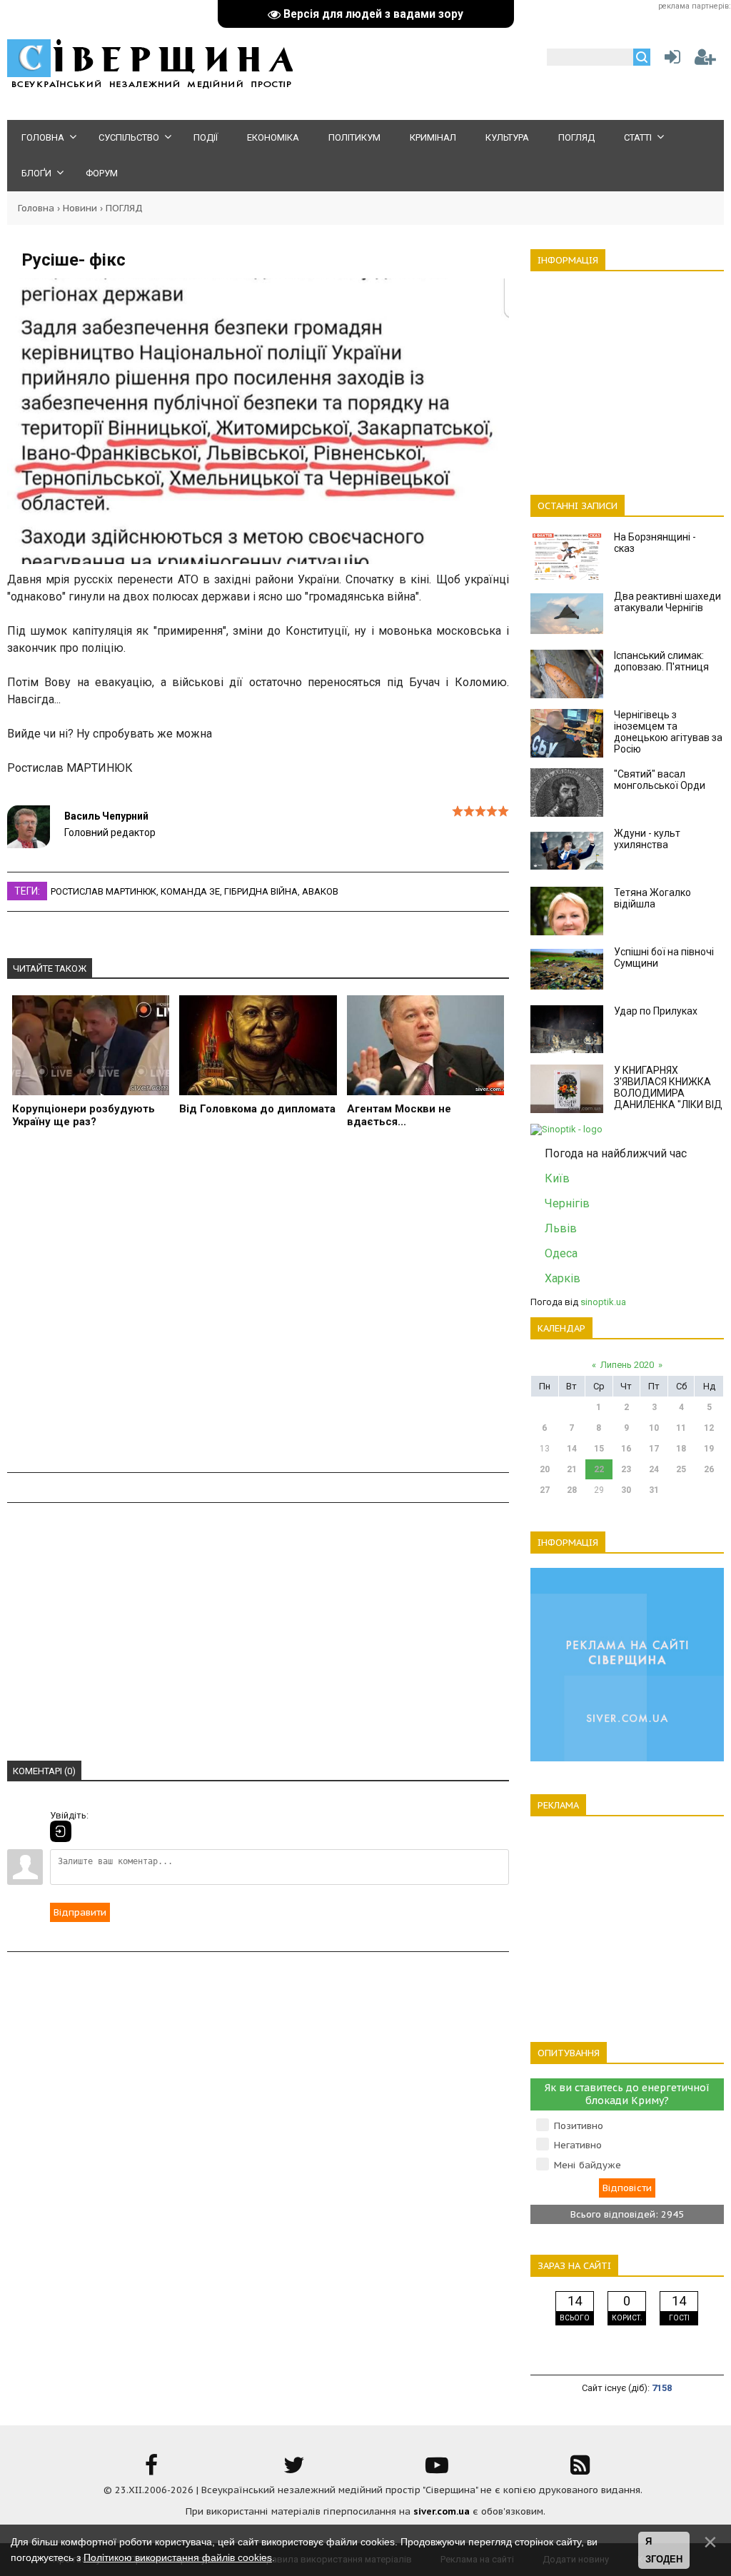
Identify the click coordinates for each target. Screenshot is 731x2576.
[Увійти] (670, 60)
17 (654, 1449)
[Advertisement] (258, 1313)
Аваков (320, 891)
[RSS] (580, 2470)
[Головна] (150, 86)
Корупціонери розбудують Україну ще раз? (84, 1115)
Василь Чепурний (106, 816)
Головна (36, 208)
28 (572, 1490)
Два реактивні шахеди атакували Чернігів (667, 602)
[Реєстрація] (705, 60)
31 (654, 1490)
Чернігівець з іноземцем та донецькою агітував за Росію (668, 732)
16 (626, 1449)
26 (709, 1469)
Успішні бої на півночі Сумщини (664, 957)
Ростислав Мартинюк (104, 891)
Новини (80, 208)
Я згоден (664, 2551)
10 (654, 1428)
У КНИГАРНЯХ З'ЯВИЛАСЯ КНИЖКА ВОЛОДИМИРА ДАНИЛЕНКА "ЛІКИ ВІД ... (668, 1093)
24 (654, 1469)
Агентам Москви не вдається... (399, 1115)
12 (709, 1428)
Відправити (80, 1912)
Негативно (578, 2145)
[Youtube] (437, 2470)
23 (626, 1469)
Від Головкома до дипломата (257, 1109)
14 (572, 1449)
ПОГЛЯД (124, 208)
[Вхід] (61, 1831)
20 (545, 1469)
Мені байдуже (588, 2165)
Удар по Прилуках (656, 1011)
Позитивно (579, 2126)
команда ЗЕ (190, 891)
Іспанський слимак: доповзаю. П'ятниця (661, 661)
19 (709, 1449)
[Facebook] (151, 2470)
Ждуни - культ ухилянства (647, 839)
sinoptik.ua (603, 1302)
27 (545, 1490)
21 (572, 1469)
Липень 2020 (627, 1365)
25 (681, 1469)
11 (681, 1428)
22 (599, 1469)
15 (599, 1449)
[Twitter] (294, 2470)
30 (626, 1490)
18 (681, 1449)
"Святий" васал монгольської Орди (660, 780)
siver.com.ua (442, 2511)
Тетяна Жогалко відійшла (652, 898)
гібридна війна (261, 891)
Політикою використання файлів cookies (178, 2557)
